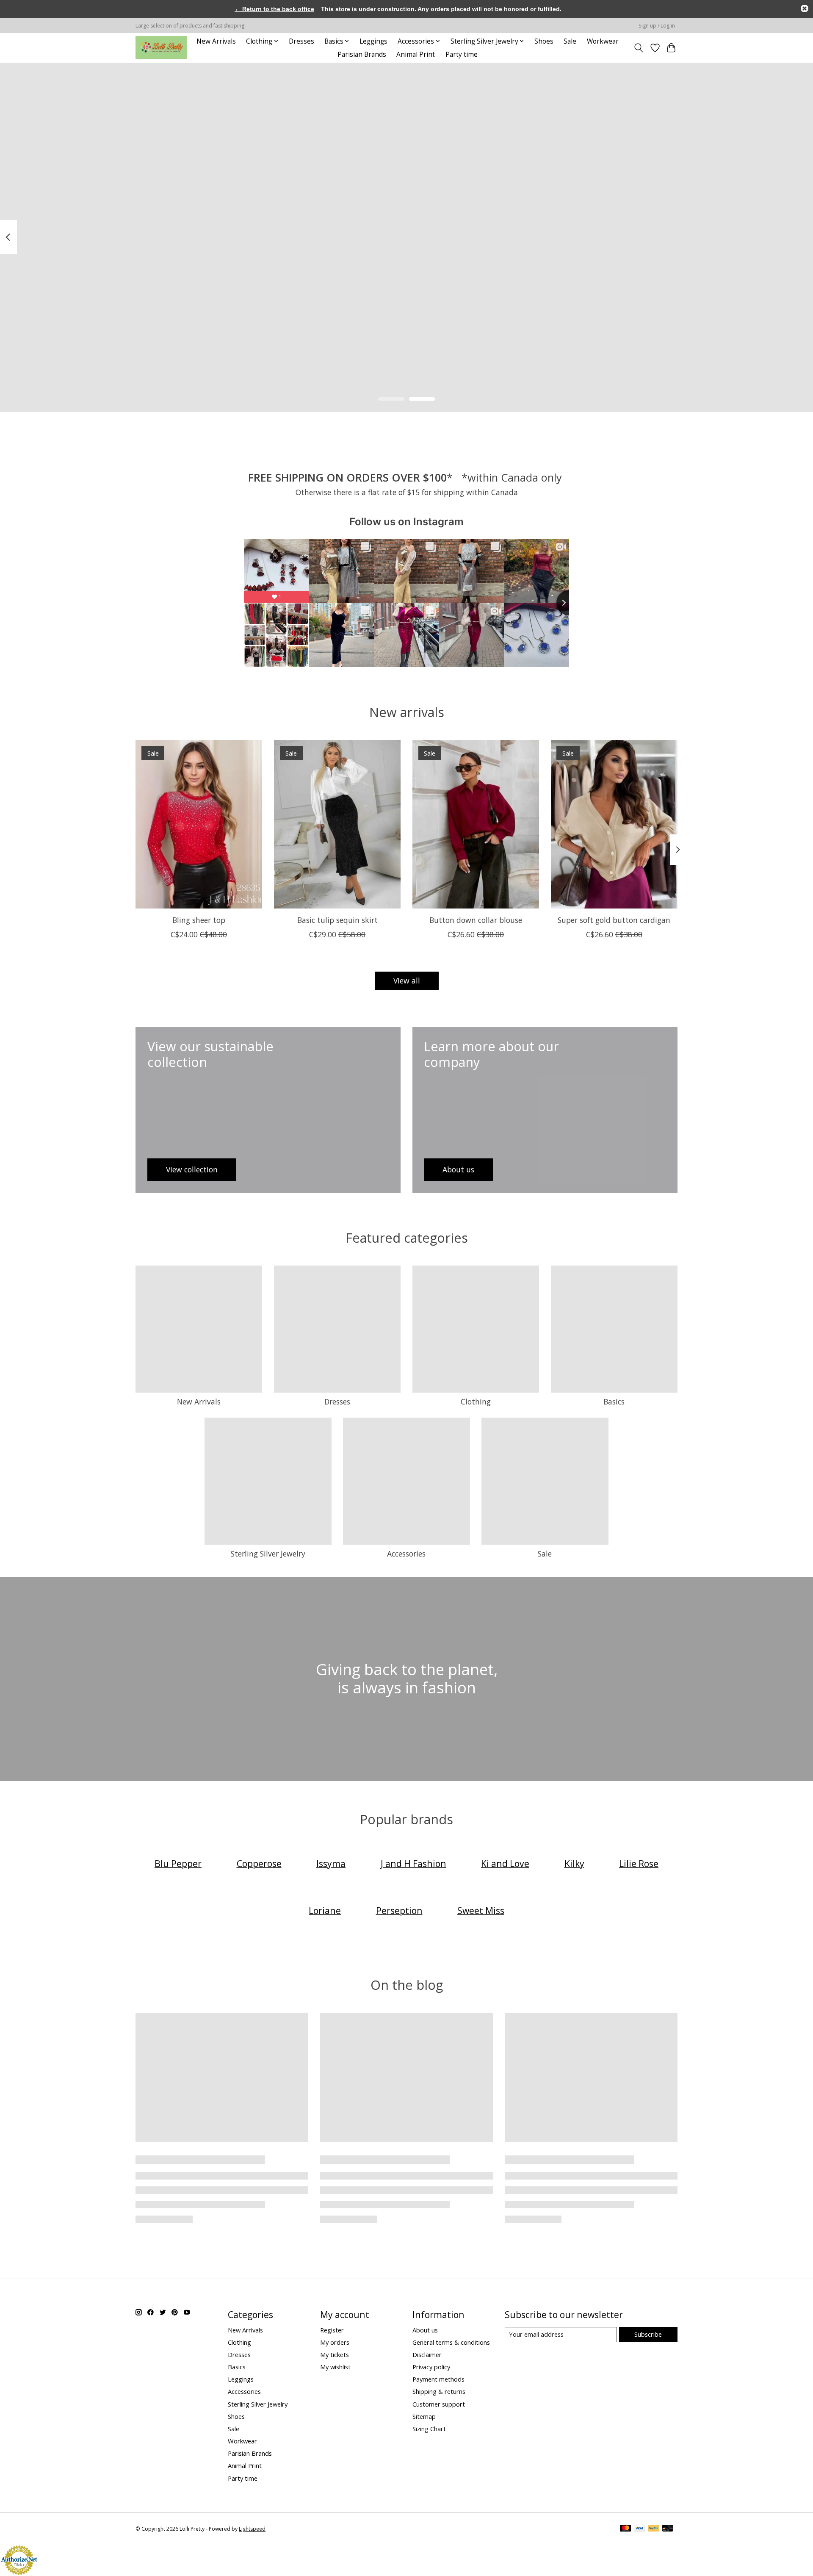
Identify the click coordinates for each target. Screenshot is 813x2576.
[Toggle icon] (639, 48)
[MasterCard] (625, 2529)
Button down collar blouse (476, 920)
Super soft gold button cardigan (614, 920)
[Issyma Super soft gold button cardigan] (614, 824)
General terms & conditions (451, 2342)
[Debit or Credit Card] (668, 2529)
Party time (462, 54)
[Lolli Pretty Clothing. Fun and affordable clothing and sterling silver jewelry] (161, 48)
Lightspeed (252, 2529)
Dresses (301, 41)
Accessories (406, 1554)
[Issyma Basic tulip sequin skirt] (337, 824)
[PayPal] (653, 2529)
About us (425, 2330)
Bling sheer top (199, 920)
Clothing (476, 1402)
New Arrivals (216, 41)
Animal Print (416, 54)
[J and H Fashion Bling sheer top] (199, 824)
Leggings (373, 41)
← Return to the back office (274, 9)
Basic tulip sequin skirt (337, 920)
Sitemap (424, 2416)
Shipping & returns (439, 2391)
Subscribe (648, 2334)
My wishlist (335, 2367)
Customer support (439, 2404)
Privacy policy (431, 2367)
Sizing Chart (429, 2429)
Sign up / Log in (657, 26)
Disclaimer (427, 2354)
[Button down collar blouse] (476, 824)
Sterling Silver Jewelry (268, 1554)
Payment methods (438, 2379)
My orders (335, 2342)
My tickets (335, 2354)
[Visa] (639, 2529)
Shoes (544, 41)
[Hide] (805, 8)
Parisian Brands (362, 54)
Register (332, 2330)
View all (407, 981)
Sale (570, 41)
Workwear (603, 41)
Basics (614, 1402)
